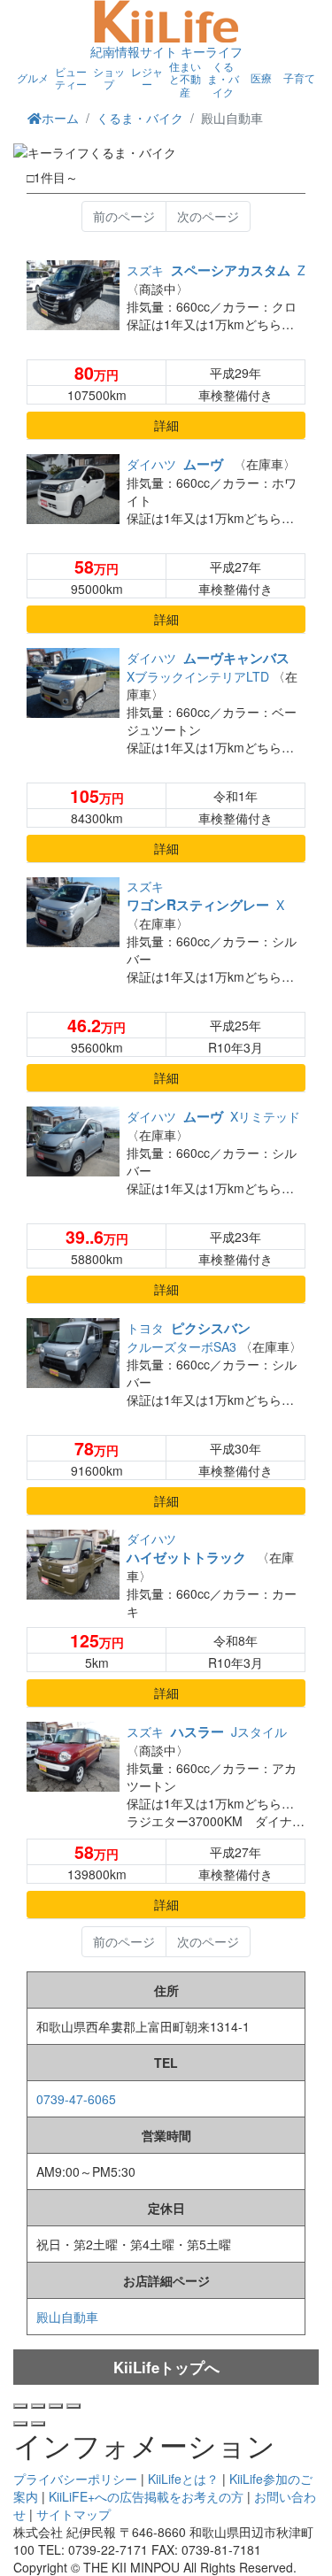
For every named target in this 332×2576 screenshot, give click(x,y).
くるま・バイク (140, 118)
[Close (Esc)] (20, 2406)
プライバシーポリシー (75, 2479)
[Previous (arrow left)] (20, 2424)
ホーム (60, 118)
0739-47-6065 (76, 2099)
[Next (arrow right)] (38, 2424)
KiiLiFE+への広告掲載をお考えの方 (146, 2496)
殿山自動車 (67, 2317)
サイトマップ (73, 2514)
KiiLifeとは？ (183, 2479)
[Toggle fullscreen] (56, 2406)
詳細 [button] (166, 425)
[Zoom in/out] (73, 2406)
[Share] (38, 2406)
